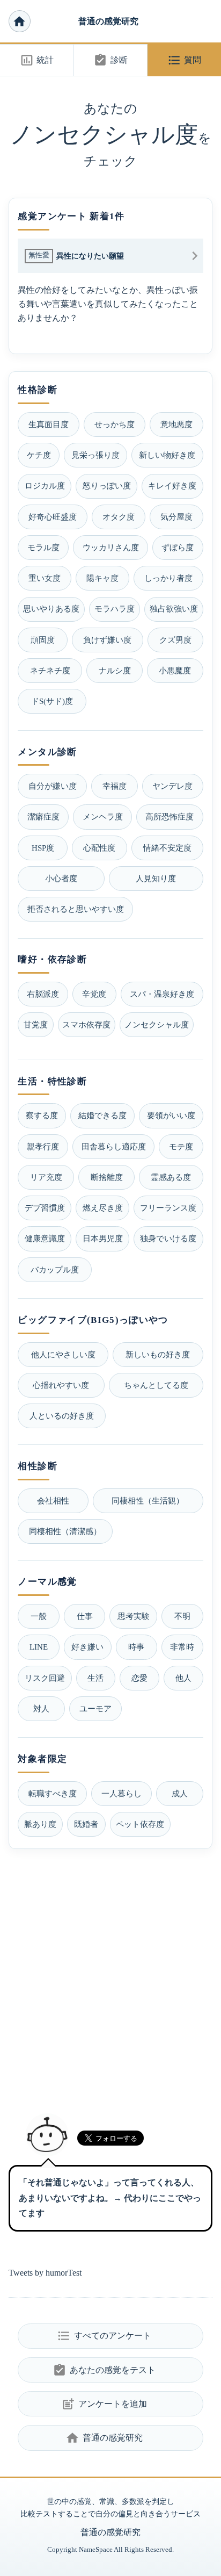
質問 (184, 60)
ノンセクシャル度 (157, 1024)
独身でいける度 (168, 1238)
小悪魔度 (175, 670)
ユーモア (95, 1708)
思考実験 (134, 1616)
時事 (136, 1647)
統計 (37, 60)
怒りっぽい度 (107, 485)
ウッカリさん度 (111, 547)
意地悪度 (176, 424)
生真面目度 (49, 424)
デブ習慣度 (45, 1208)
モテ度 (181, 1146)
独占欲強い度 (174, 609)
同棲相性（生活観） (148, 1501)
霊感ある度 (171, 1177)
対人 (41, 1708)
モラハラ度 (115, 609)
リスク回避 (45, 1678)
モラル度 (43, 547)
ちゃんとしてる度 (156, 1385)
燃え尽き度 (103, 1208)
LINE (39, 1647)
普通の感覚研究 (108, 21)
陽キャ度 (102, 578)
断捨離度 (107, 1177)
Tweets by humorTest (45, 2273)
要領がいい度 (171, 1115)
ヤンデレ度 (172, 786)
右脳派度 (43, 994)
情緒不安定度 (167, 848)
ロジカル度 (45, 485)
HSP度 (43, 848)
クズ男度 (175, 640)
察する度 (42, 1115)
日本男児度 (103, 1238)
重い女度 (45, 578)
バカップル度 (55, 1269)
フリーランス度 (168, 1208)
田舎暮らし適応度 (114, 1146)
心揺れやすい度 (61, 1385)
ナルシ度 (115, 670)
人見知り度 (156, 878)
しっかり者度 (168, 578)
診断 (110, 60)
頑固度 (43, 640)
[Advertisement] (110, 1977)
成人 (180, 1793)
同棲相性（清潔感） (65, 1531)
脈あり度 (40, 1824)
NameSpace (96, 2550)
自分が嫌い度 (53, 786)
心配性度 (99, 848)
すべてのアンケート (104, 2336)
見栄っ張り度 (95, 455)
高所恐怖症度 (170, 816)
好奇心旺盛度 (53, 517)
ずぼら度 (178, 547)
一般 (39, 1616)
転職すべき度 (53, 1793)
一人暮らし (121, 1793)
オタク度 (119, 517)
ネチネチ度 (50, 670)
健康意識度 (45, 1238)
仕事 (85, 1616)
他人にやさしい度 (63, 1354)
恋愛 (139, 1678)
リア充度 (46, 1177)
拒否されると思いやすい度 (76, 909)
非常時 (182, 1647)
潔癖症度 (43, 816)
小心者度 (61, 878)
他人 (183, 1678)
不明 (182, 1616)
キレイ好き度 (172, 485)
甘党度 (36, 1024)
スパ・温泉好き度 (162, 994)
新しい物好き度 (167, 455)
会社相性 (53, 1501)
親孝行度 (43, 1146)
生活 (95, 1678)
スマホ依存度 (86, 1024)
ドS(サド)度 (52, 701)
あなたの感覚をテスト (104, 2370)
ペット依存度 (140, 1824)
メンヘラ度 (103, 816)
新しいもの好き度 (158, 1354)
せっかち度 (115, 424)
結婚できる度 (102, 1115)
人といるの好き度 (62, 1416)
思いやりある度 (51, 609)
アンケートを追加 (104, 2404)
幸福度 (115, 786)
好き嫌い (87, 1647)
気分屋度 (176, 517)
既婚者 (86, 1824)
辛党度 (94, 994)
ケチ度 (39, 455)
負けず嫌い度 (107, 640)
